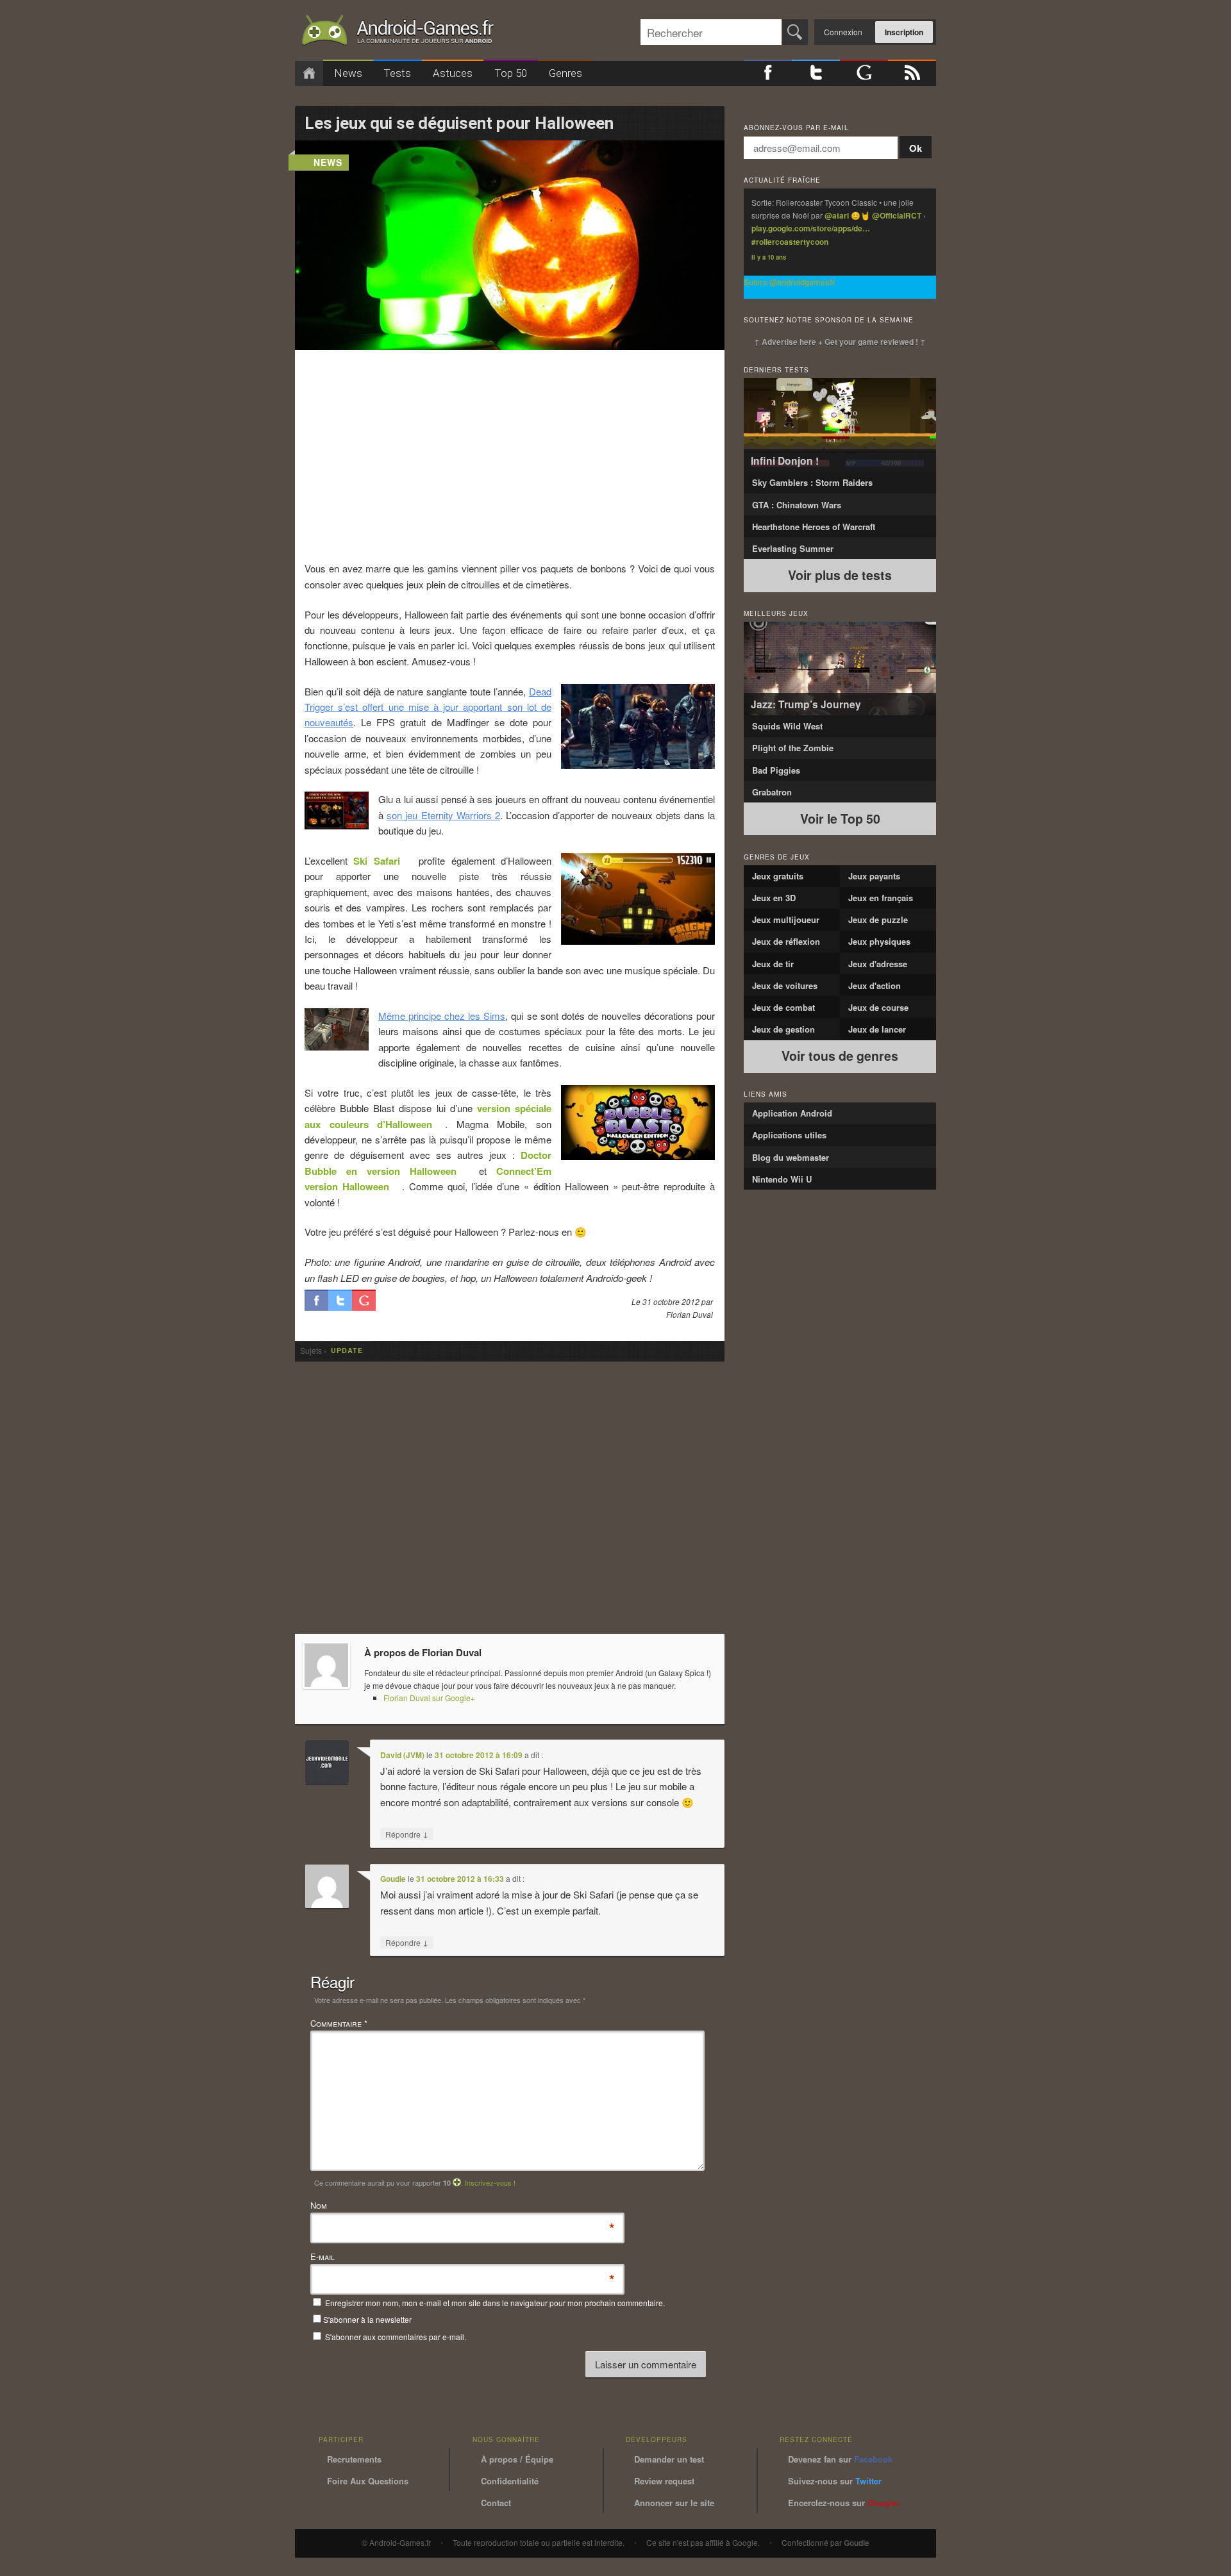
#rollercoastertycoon (790, 242)
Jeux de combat (783, 1007)
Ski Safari (376, 861)
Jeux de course (878, 1007)
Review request (664, 2481)
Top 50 (511, 73)
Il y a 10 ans (769, 257)
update (347, 1351)
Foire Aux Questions (368, 2481)
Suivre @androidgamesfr (790, 282)
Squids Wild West (787, 726)
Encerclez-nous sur (845, 2503)
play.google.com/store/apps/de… (811, 228)
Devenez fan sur (840, 2459)
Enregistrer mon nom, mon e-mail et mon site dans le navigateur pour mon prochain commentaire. (495, 2303)
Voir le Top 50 (840, 819)
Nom (319, 2206)
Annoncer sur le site (674, 2503)
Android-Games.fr (398, 33)
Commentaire (339, 2023)
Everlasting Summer (793, 548)
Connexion (843, 32)
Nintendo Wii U (782, 1179)
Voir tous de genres (840, 1056)
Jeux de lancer (877, 1029)
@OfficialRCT (897, 215)
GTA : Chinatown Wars (797, 505)
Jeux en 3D (774, 898)
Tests (397, 73)
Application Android (792, 1113)
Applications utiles (789, 1135)
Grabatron (772, 792)
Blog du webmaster (791, 1157)
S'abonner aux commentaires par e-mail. (395, 2337)
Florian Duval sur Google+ (429, 1698)
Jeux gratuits (778, 876)
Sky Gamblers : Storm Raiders (812, 482)
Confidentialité (510, 2481)
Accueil (309, 73)
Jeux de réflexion (786, 941)
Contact (496, 2503)
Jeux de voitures (785, 985)
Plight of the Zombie (793, 748)
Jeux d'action (875, 985)
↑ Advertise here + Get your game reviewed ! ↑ (840, 342)
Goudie (393, 1879)
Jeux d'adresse (878, 964)
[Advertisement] (510, 455)
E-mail (322, 2257)
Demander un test (669, 2459)
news (328, 162)
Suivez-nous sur (835, 2481)
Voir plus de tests (840, 575)
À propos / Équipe (517, 2459)
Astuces (453, 73)
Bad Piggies (776, 770)
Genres (565, 73)
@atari (837, 215)
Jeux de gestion (783, 1029)
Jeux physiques (879, 941)
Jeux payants (874, 876)
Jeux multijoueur (786, 919)
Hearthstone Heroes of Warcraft (814, 527)
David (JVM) (402, 1755)
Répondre (407, 1834)
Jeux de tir (773, 964)
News (348, 73)
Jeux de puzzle (878, 919)
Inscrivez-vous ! (490, 2182)
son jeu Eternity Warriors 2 (443, 815)
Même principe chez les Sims (442, 1016)
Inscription (904, 32)
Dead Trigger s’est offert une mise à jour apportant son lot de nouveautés (428, 707)
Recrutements (354, 2459)
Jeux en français (881, 898)
